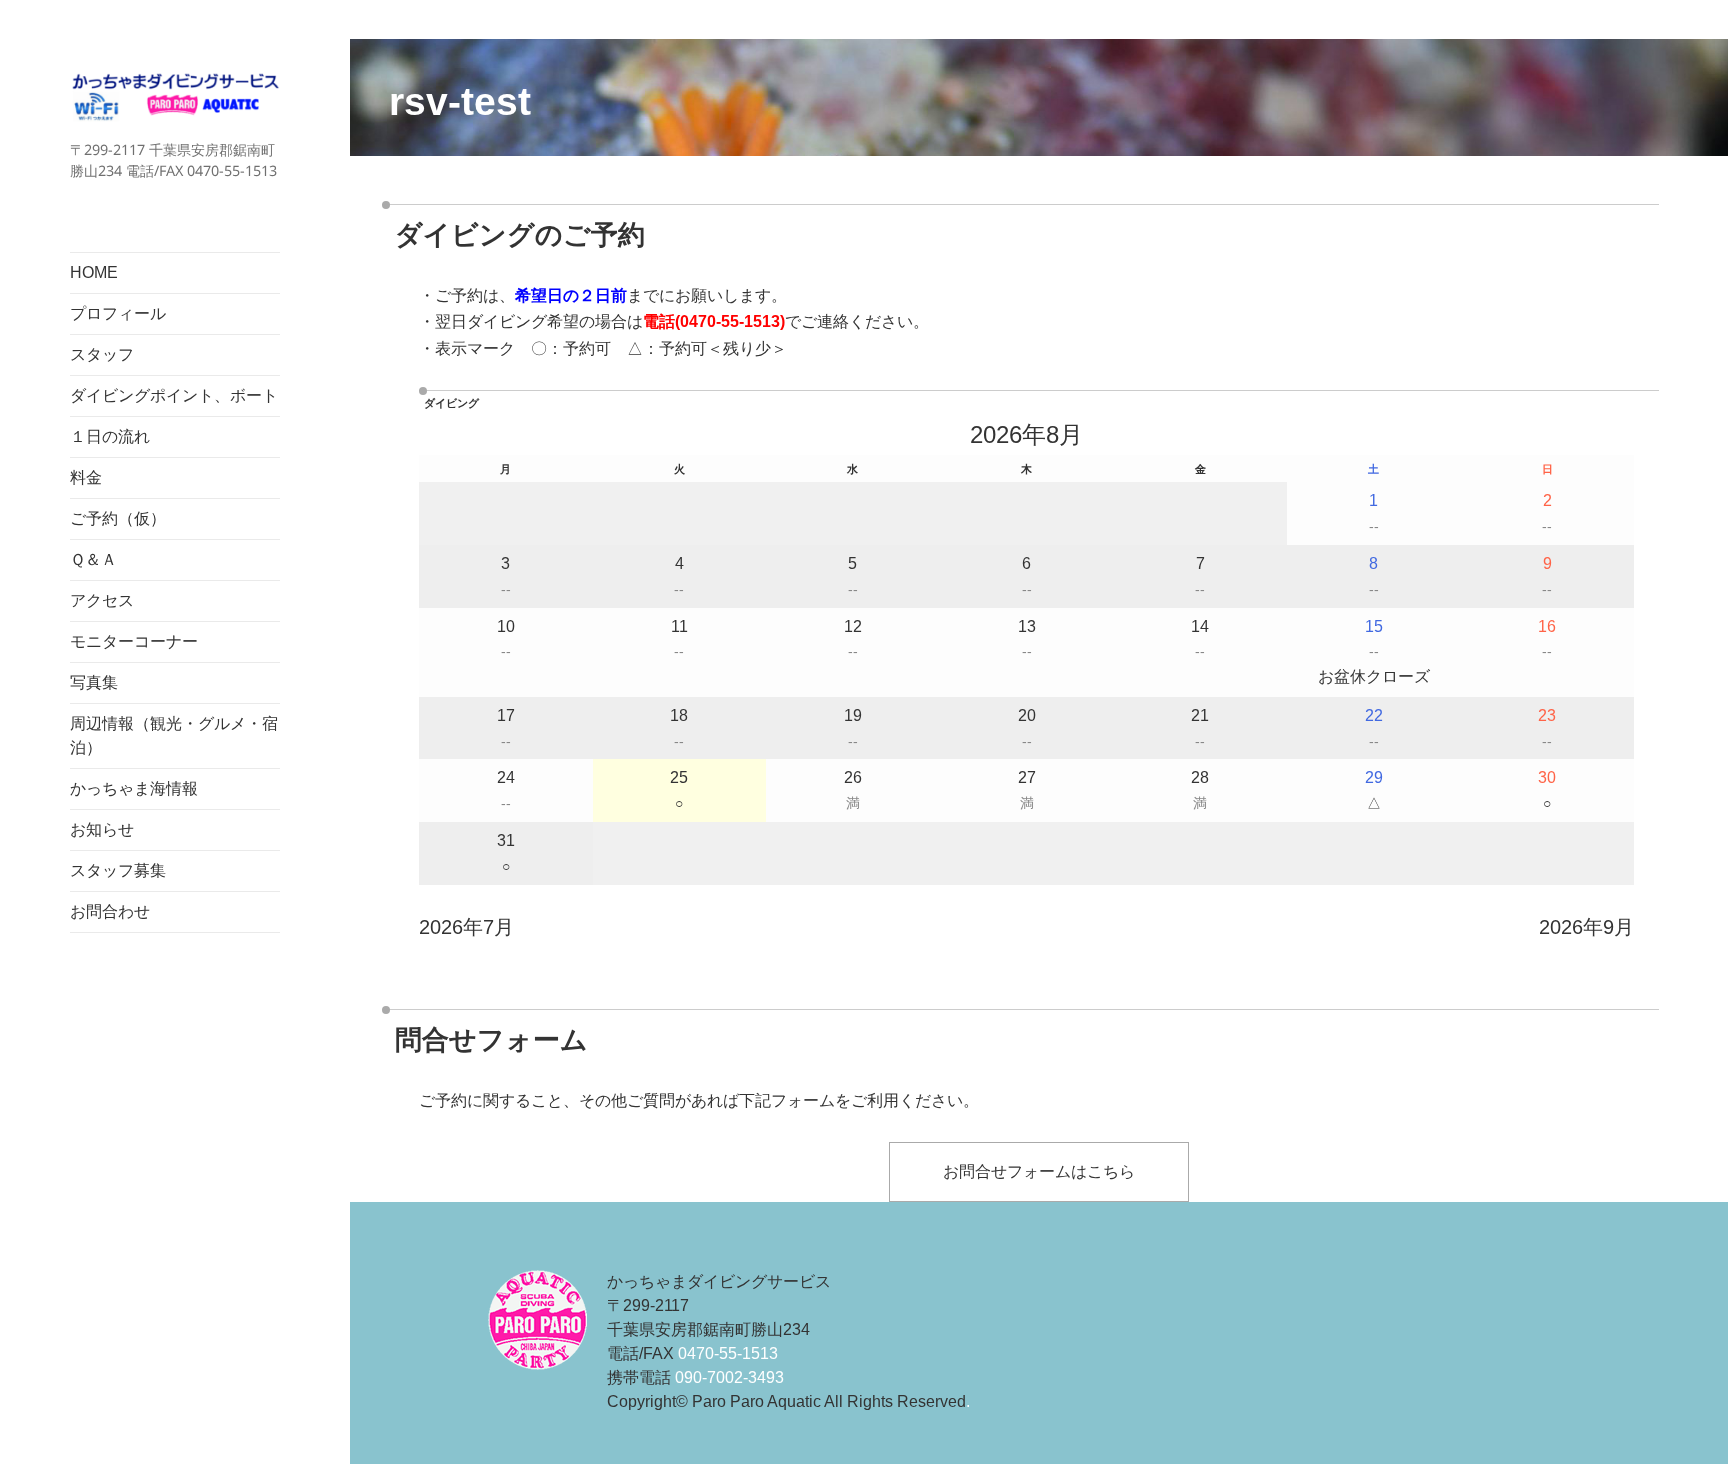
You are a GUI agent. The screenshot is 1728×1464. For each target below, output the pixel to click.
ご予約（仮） (118, 518)
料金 (86, 477)
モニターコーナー (134, 641)
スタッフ (102, 354)
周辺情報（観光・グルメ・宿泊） (174, 735)
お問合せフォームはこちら (1039, 1171)
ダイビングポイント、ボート (174, 395)
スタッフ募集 (118, 870)
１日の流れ (110, 436)
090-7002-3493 (729, 1377)
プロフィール (118, 313)
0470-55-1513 (730, 321)
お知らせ (102, 829)
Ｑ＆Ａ (93, 559)
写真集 (94, 682)
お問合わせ (110, 911)
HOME (94, 272)
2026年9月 (1586, 927)
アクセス (102, 600)
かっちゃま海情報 (134, 788)
